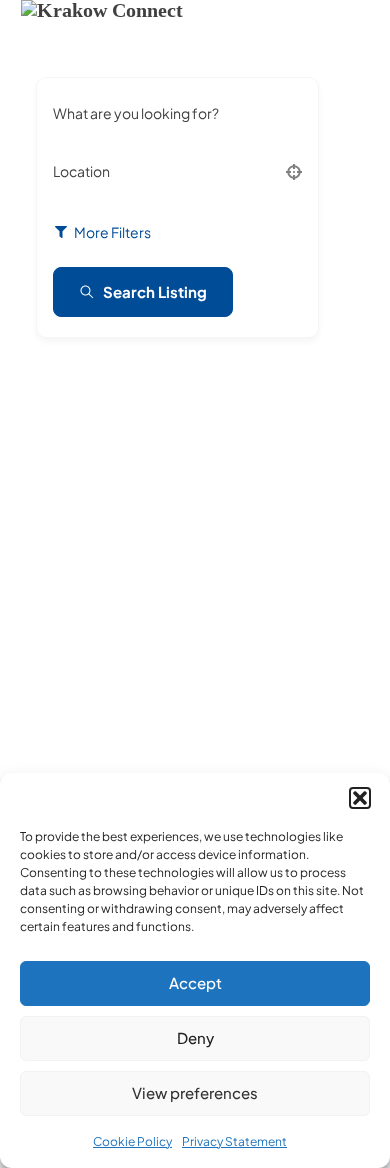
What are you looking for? (136, 113)
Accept (195, 982)
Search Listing (155, 291)
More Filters (112, 232)
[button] (360, 798)
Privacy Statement (234, 1141)
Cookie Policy (132, 1141)
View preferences (195, 1092)
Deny (195, 1037)
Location (81, 171)
